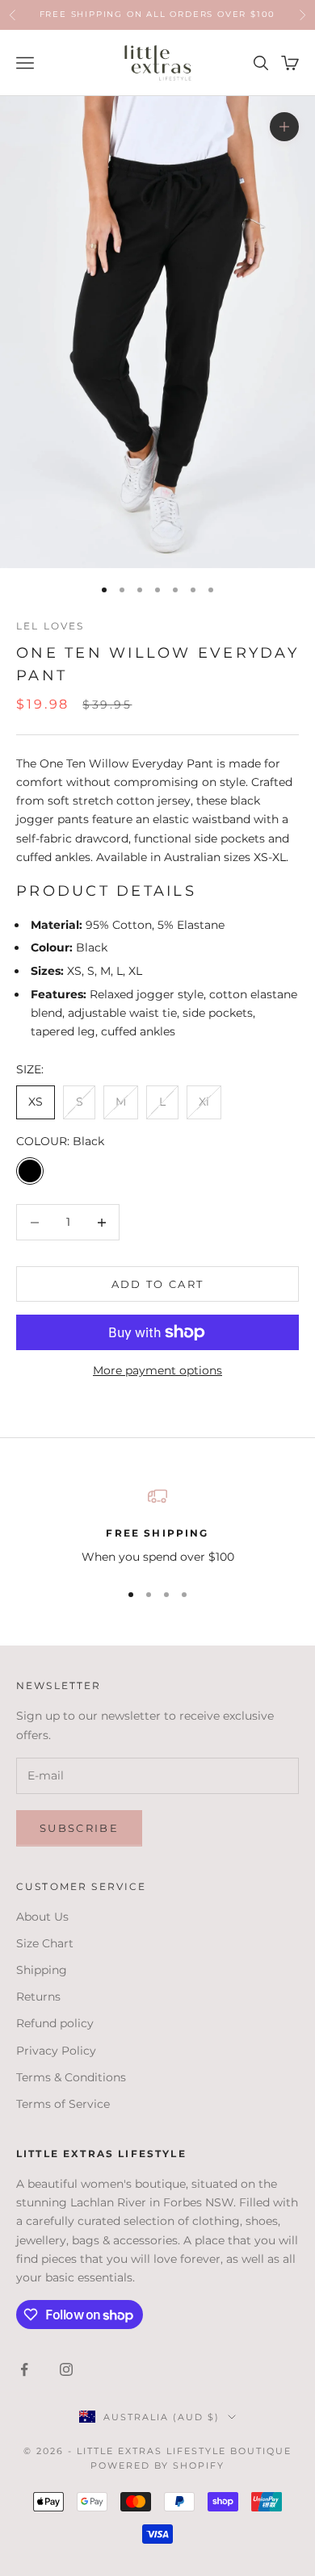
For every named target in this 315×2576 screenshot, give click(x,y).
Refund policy (55, 2023)
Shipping (42, 1970)
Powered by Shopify (158, 2465)
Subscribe (79, 1828)
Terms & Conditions (71, 2077)
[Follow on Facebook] (24, 2369)
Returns (38, 1997)
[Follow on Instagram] (66, 2369)
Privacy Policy (56, 2051)
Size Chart (45, 1943)
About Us (42, 1917)
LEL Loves (50, 626)
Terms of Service (63, 2104)
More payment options (157, 1370)
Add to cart (158, 1284)
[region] (157, 1526)
